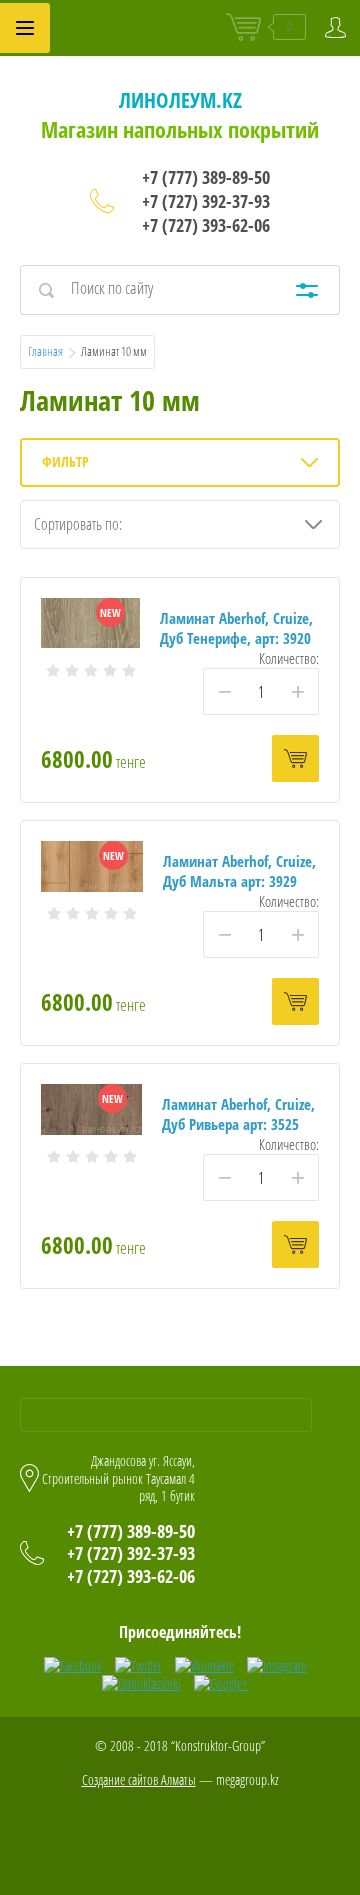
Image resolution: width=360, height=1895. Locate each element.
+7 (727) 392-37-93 (206, 201)
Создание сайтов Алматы (139, 1779)
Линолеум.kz (180, 100)
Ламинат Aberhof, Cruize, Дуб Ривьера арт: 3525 (238, 1114)
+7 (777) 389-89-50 (206, 177)
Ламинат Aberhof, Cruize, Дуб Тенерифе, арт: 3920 (236, 628)
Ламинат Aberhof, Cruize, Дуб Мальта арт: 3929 (239, 871)
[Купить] (295, 758)
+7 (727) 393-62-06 (206, 225)
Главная (45, 351)
